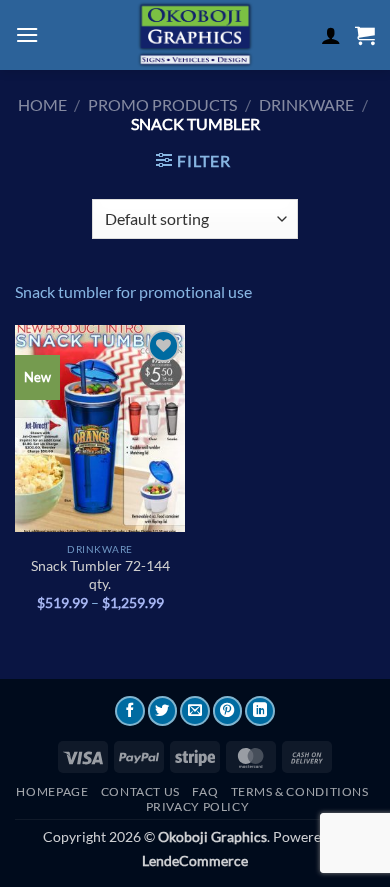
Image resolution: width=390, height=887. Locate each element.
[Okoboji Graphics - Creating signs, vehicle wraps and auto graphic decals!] (195, 35)
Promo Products (162, 104)
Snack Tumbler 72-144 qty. (100, 575)
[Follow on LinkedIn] (260, 711)
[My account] (331, 35)
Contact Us (140, 791)
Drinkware (306, 104)
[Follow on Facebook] (130, 711)
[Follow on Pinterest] (228, 711)
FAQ (205, 791)
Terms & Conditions (300, 791)
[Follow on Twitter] (163, 711)
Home (42, 104)
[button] (27, 34)
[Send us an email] (195, 711)
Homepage (52, 791)
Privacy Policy (198, 806)
